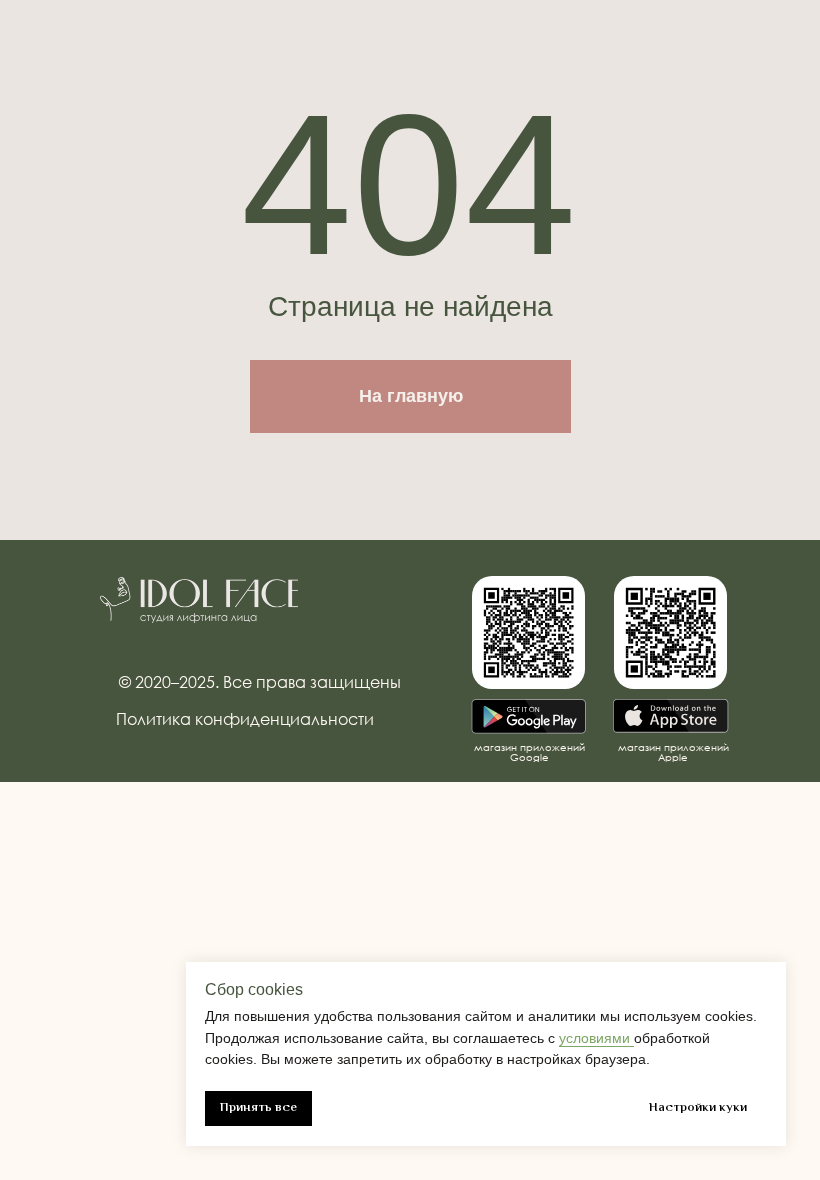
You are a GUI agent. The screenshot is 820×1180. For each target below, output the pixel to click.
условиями (596, 1038)
